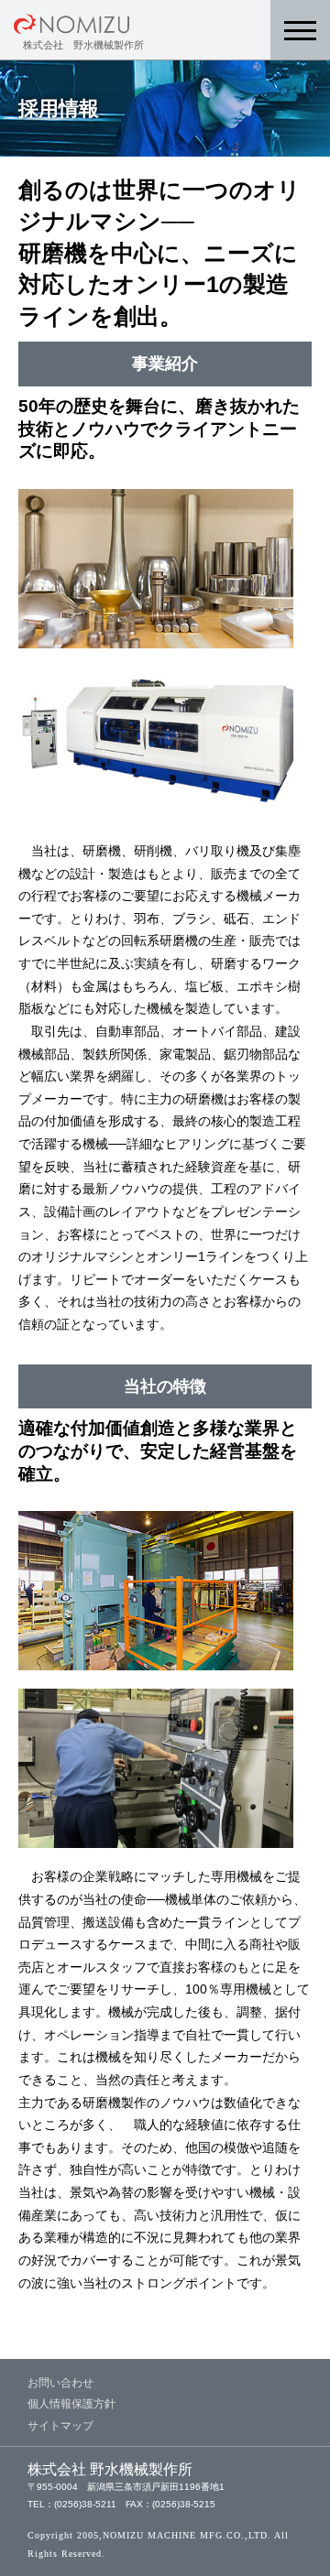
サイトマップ (60, 2426)
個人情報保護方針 (71, 2404)
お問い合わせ (60, 2383)
